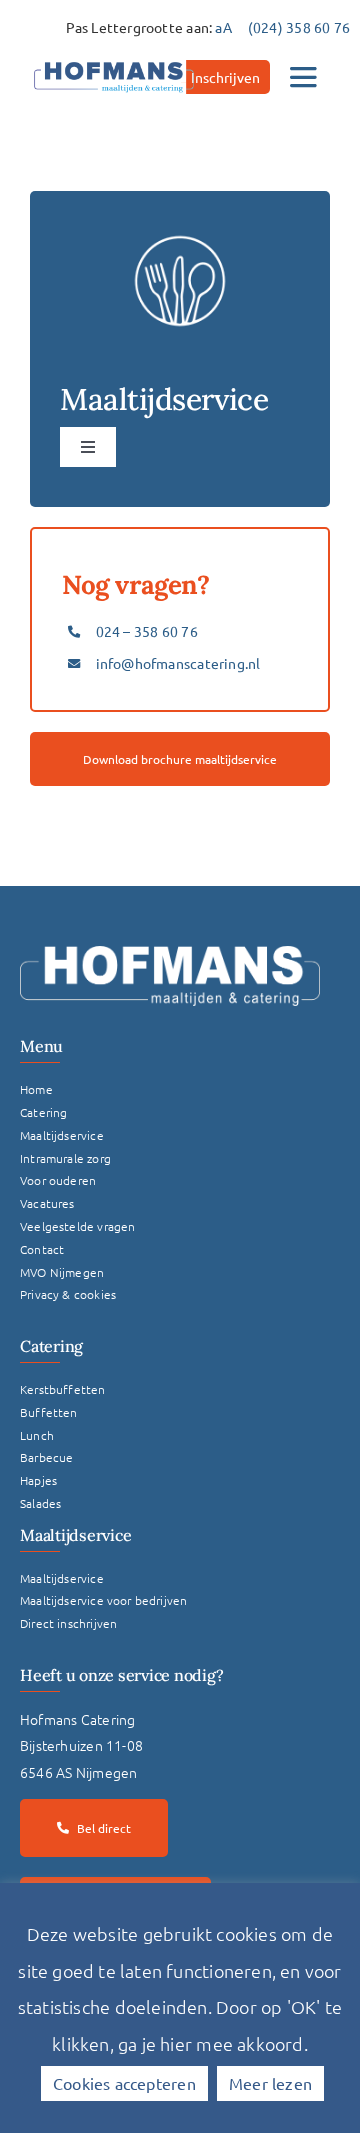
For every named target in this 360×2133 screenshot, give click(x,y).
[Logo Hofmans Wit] (170, 953)
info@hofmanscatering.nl (178, 663)
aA (223, 27)
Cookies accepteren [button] (124, 2083)
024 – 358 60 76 (147, 631)
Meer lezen (270, 2083)
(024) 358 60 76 (299, 27)
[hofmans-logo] (114, 62)
